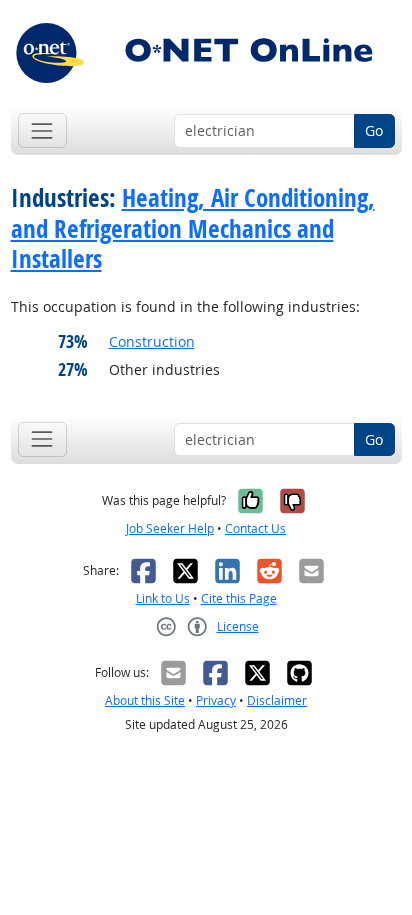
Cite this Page (239, 598)
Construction (152, 341)
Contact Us (255, 528)
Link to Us (163, 598)
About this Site (145, 700)
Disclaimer (277, 700)
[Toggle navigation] (42, 130)
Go (374, 130)
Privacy (216, 700)
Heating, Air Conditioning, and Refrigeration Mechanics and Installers (193, 228)
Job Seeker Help (170, 528)
